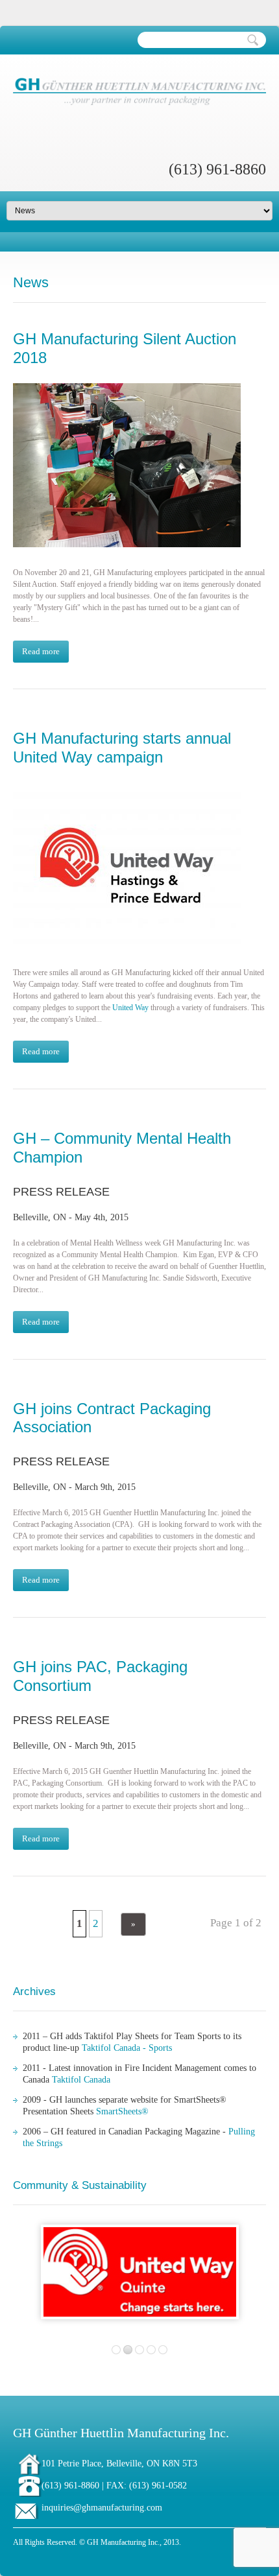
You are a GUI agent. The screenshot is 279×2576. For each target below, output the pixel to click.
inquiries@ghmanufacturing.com (102, 2508)
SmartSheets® (122, 2111)
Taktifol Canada (81, 2080)
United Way (130, 1008)
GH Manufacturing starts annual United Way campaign (122, 748)
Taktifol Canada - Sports (127, 2048)
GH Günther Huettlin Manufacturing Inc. (121, 2433)
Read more (41, 651)
